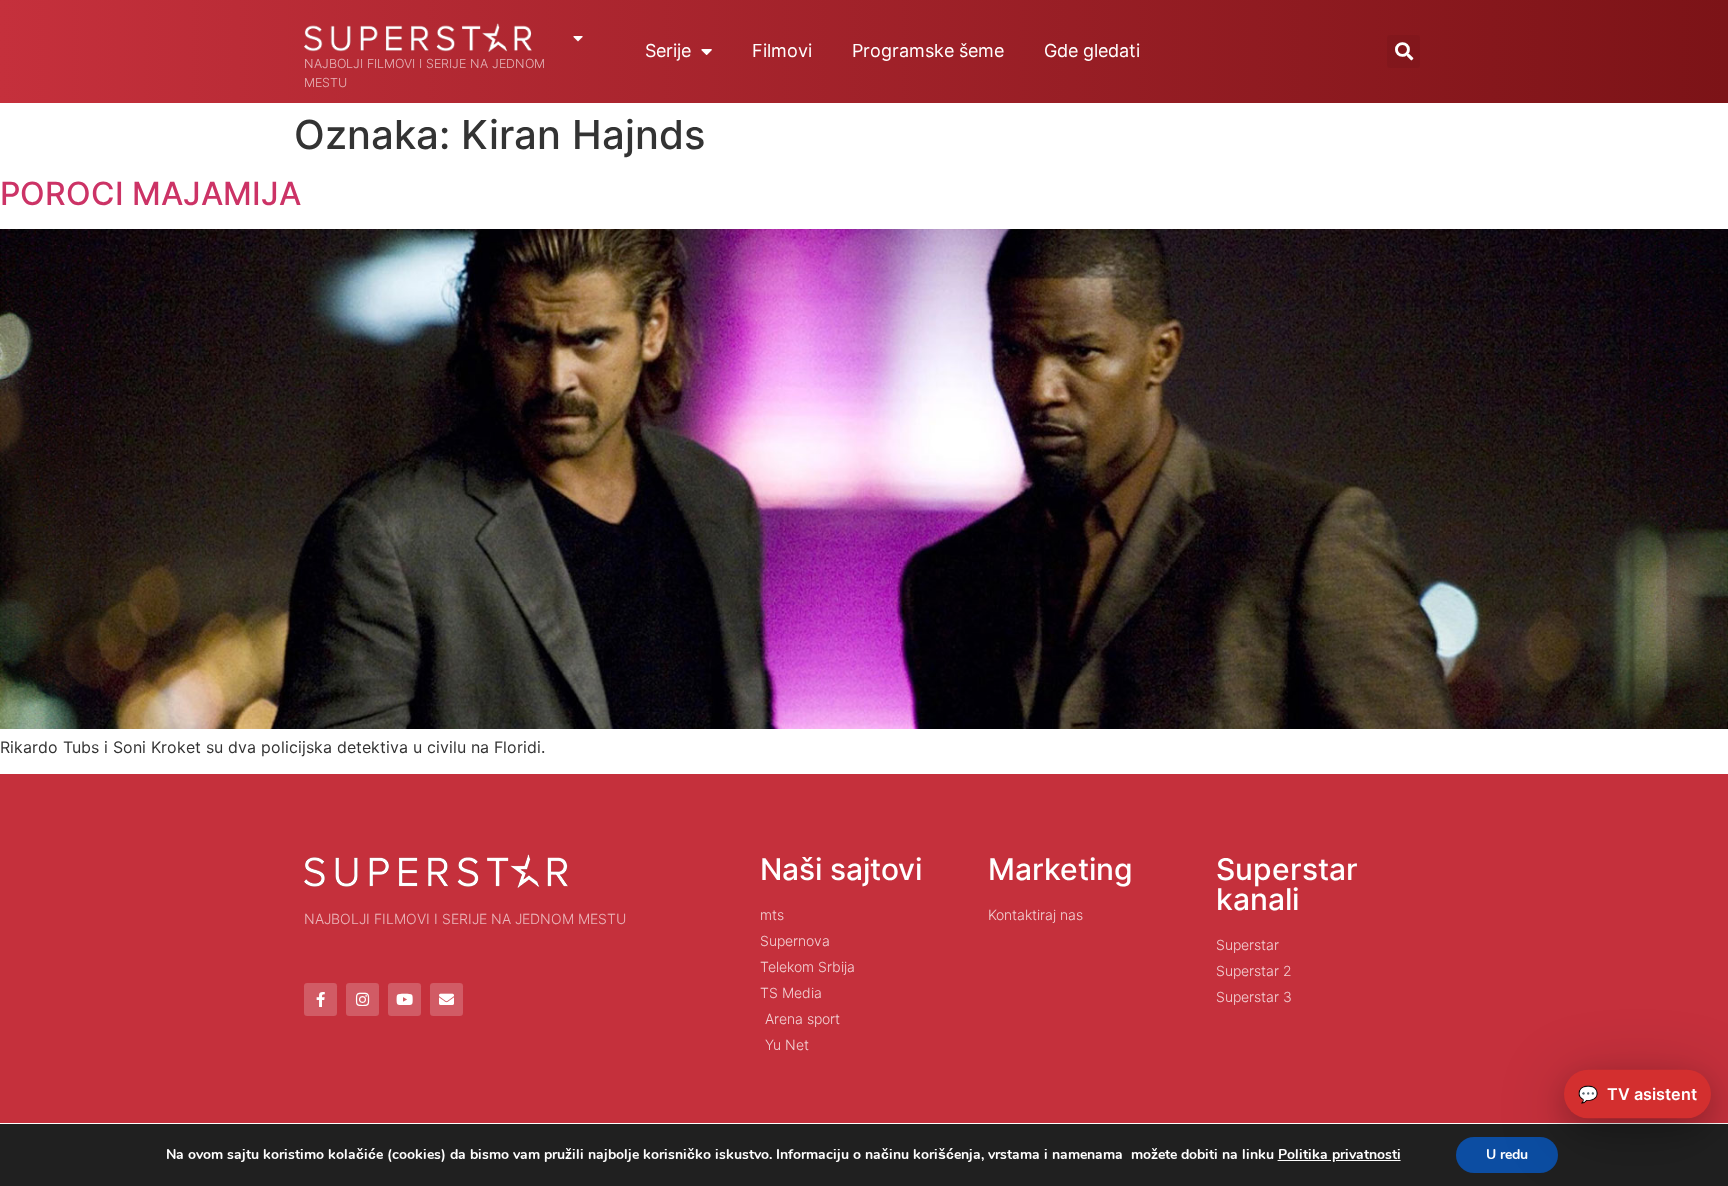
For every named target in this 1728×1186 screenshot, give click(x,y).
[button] (1403, 51)
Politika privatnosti (1339, 1154)
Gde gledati (1092, 50)
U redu (1507, 1154)
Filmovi (782, 50)
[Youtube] (404, 999)
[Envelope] (446, 999)
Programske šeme (928, 50)
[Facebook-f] (320, 999)
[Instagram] (362, 999)
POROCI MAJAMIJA (150, 193)
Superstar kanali (1287, 884)
